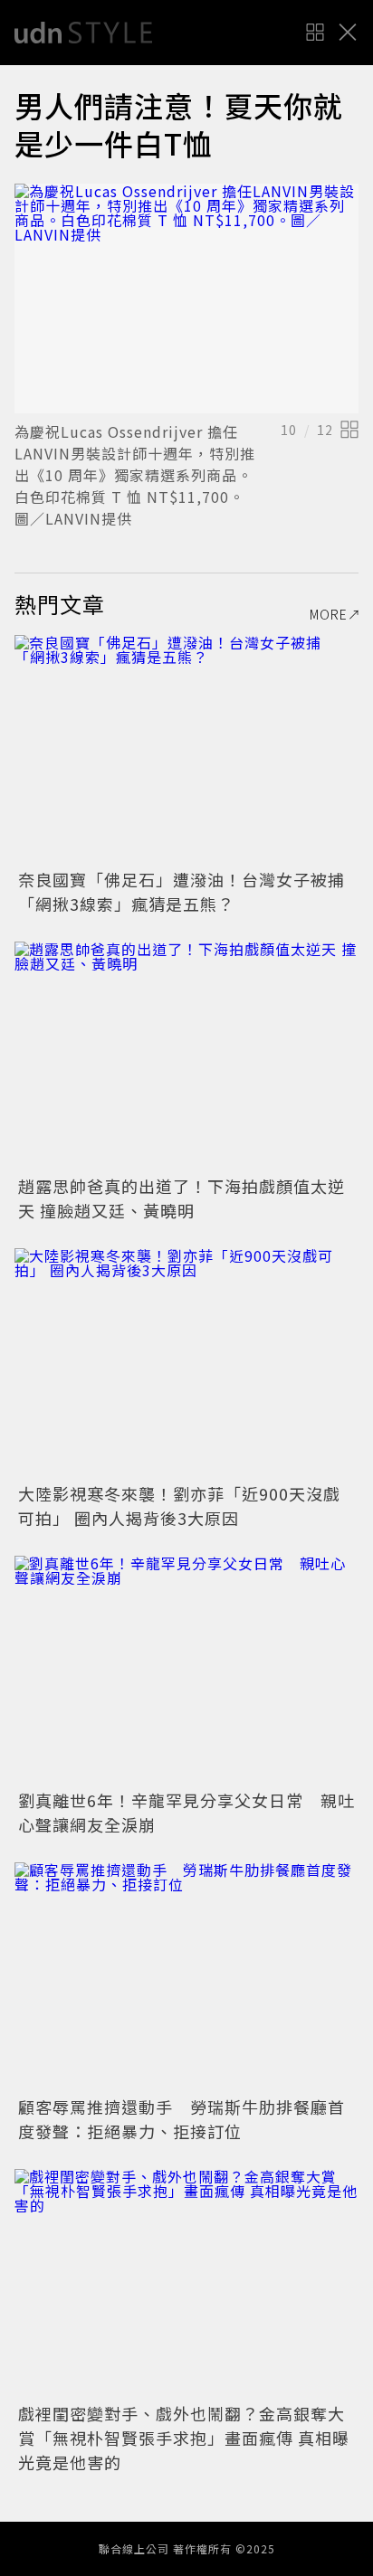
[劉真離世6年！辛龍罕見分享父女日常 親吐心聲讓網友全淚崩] (186, 1670)
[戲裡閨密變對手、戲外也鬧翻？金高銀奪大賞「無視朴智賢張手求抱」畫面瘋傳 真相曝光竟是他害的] (186, 2283)
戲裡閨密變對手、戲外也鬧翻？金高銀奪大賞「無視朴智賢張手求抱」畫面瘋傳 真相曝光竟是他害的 (184, 2438)
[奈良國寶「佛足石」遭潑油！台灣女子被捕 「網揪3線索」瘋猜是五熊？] (186, 749)
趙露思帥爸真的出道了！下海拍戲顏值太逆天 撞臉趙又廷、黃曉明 (182, 1198)
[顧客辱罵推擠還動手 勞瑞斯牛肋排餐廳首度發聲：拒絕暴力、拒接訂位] (186, 1977)
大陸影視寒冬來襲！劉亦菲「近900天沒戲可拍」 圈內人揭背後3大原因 (179, 1506)
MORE (329, 614)
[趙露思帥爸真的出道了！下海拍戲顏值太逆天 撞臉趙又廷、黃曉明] (186, 1056)
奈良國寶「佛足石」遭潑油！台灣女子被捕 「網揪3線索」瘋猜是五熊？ (190, 891)
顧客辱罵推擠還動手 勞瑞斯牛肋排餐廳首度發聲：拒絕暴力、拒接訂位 (182, 2119)
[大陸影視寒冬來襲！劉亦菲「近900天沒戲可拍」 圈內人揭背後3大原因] (186, 1363)
